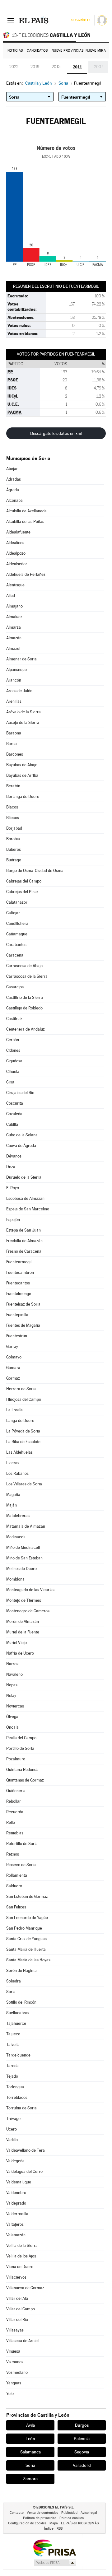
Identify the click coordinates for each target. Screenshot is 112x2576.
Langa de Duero (20, 1421)
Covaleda (14, 1114)
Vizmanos (15, 2362)
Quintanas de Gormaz (25, 1780)
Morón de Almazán (23, 1621)
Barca (12, 744)
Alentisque (15, 585)
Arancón (14, 680)
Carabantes (16, 945)
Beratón (13, 786)
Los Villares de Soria (24, 1484)
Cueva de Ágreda (21, 1146)
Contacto (17, 2513)
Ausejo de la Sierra (23, 722)
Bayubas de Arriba (22, 775)
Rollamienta (17, 1875)
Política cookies (72, 2518)
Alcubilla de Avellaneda (26, 511)
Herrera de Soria (21, 1389)
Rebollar (14, 1801)
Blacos (12, 807)
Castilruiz (14, 1019)
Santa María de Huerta (26, 1949)
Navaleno (14, 1674)
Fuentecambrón (20, 1272)
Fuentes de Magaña (23, 1325)
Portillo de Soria (20, 1748)
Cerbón (13, 1040)
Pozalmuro (16, 1759)
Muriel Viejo (16, 1643)
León (30, 2439)
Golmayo (14, 1357)
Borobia (13, 839)
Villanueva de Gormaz (25, 2288)
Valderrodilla (17, 2214)
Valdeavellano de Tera (26, 2150)
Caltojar (13, 913)
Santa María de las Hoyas (28, 1960)
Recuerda (15, 1812)
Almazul (13, 648)
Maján (12, 1505)
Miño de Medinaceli (23, 1547)
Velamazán (16, 2235)
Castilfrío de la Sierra (25, 997)
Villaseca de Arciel (22, 2341)
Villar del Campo (21, 2309)
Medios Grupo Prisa (55, 2563)
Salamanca (30, 2452)
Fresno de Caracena (24, 1251)
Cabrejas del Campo (24, 881)
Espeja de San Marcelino (28, 1209)
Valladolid (82, 2465)
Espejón (13, 1220)
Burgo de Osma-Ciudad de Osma (35, 871)
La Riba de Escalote (23, 1442)
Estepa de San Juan (23, 1230)
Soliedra (14, 1981)
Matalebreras (18, 1516)
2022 (14, 67)
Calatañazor (17, 902)
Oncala (12, 1727)
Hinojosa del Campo (24, 1399)
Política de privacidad (40, 2518)
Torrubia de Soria (21, 2108)
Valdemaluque (19, 2182)
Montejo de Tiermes (24, 1600)
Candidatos (37, 51)
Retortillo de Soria (22, 1844)
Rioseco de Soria (21, 1865)
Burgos (82, 2425)
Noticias (15, 51)
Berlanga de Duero (23, 797)
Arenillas (14, 701)
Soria (11, 1992)
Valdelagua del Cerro (24, 2171)
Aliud (11, 596)
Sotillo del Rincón (21, 2002)
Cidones (13, 1050)
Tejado (12, 2076)
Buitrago (14, 860)
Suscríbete (81, 20)
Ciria (10, 1082)
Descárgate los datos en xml (56, 433)
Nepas (12, 1685)
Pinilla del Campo (21, 1738)
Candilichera (17, 923)
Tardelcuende (18, 2055)
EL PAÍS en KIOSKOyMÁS (80, 2523)
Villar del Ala (17, 2298)
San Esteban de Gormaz (27, 1896)
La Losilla (14, 1410)
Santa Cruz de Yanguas (26, 1939)
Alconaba (14, 500)
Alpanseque (16, 670)
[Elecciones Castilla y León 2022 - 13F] (56, 35)
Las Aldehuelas (19, 1452)
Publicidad (69, 2513)
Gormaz (13, 1378)
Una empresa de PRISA (54, 2548)
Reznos (13, 1854)
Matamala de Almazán (26, 1526)
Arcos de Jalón (19, 691)
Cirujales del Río (20, 1093)
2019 (35, 67)
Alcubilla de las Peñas (25, 522)
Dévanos (14, 1156)
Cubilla (12, 1124)
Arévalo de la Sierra (23, 712)
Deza (11, 1167)
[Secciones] (11, 20)
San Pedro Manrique (24, 1928)
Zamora (30, 2479)
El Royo (13, 1188)
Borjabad (14, 828)
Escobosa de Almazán (25, 1198)
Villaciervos (16, 2277)
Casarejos (15, 987)
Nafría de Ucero (20, 1653)
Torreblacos (17, 2097)
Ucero (12, 2129)
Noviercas (15, 1706)
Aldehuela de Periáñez (26, 574)
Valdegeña (15, 2161)
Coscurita (15, 1103)
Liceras (13, 1463)
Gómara (13, 1368)
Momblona (15, 1579)
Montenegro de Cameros (28, 1611)
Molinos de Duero (21, 1569)
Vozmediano (17, 2372)
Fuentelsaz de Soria (23, 1304)
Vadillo (12, 2140)
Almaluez (14, 617)
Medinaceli (16, 1537)
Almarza (14, 627)
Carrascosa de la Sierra (27, 976)
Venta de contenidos (42, 2513)
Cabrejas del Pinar (22, 892)
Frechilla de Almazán (24, 1241)
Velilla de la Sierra (22, 2245)
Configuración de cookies (27, 2523)
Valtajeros (15, 2224)
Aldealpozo (16, 553)
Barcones (15, 754)
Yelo (10, 2394)
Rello (11, 1822)
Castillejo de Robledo (24, 1008)
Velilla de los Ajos (21, 2256)
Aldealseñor (17, 564)
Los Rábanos (17, 1473)
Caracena (15, 955)
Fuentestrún (17, 1336)
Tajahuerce (16, 2023)
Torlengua (15, 2087)
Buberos (14, 849)
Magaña (13, 1495)
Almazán (14, 638)
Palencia (82, 2439)
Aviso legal (89, 2513)
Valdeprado (16, 2203)
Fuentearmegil (19, 1262)
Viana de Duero (20, 2267)
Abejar (12, 469)
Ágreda (13, 490)
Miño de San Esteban (24, 1558)
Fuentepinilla (17, 1315)
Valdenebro (16, 2193)
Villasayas (15, 2330)
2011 (77, 67)
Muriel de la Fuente (23, 1632)
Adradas (14, 479)
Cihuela (13, 1071)
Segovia (82, 2452)
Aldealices (15, 543)
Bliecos (13, 818)
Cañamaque (17, 934)
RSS (60, 2529)
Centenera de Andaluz (26, 1029)
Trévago (13, 2119)
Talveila (13, 2045)
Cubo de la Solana (22, 1135)
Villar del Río (17, 2320)
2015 (56, 67)
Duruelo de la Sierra (24, 1177)
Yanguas (14, 2383)
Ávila (30, 2425)
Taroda (12, 2066)
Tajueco (13, 2034)
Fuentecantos (18, 1283)
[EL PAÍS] (34, 20)
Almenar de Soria (21, 659)
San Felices (16, 1907)
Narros (12, 1664)
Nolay (11, 1696)
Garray (12, 1346)
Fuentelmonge (19, 1294)
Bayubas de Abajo (22, 765)
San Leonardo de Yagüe (27, 1918)
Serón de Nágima (21, 1970)
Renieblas (15, 1833)
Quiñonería (16, 1791)
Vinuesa (13, 2351)
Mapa (54, 2523)
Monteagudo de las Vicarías (30, 1590)
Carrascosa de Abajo (24, 966)
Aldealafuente (18, 532)
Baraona (14, 733)
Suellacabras (18, 2013)
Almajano (14, 606)
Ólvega (12, 1717)
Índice (49, 2529)
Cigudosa (14, 1061)
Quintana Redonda (22, 1770)
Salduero (14, 1886)
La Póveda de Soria (23, 1431)
